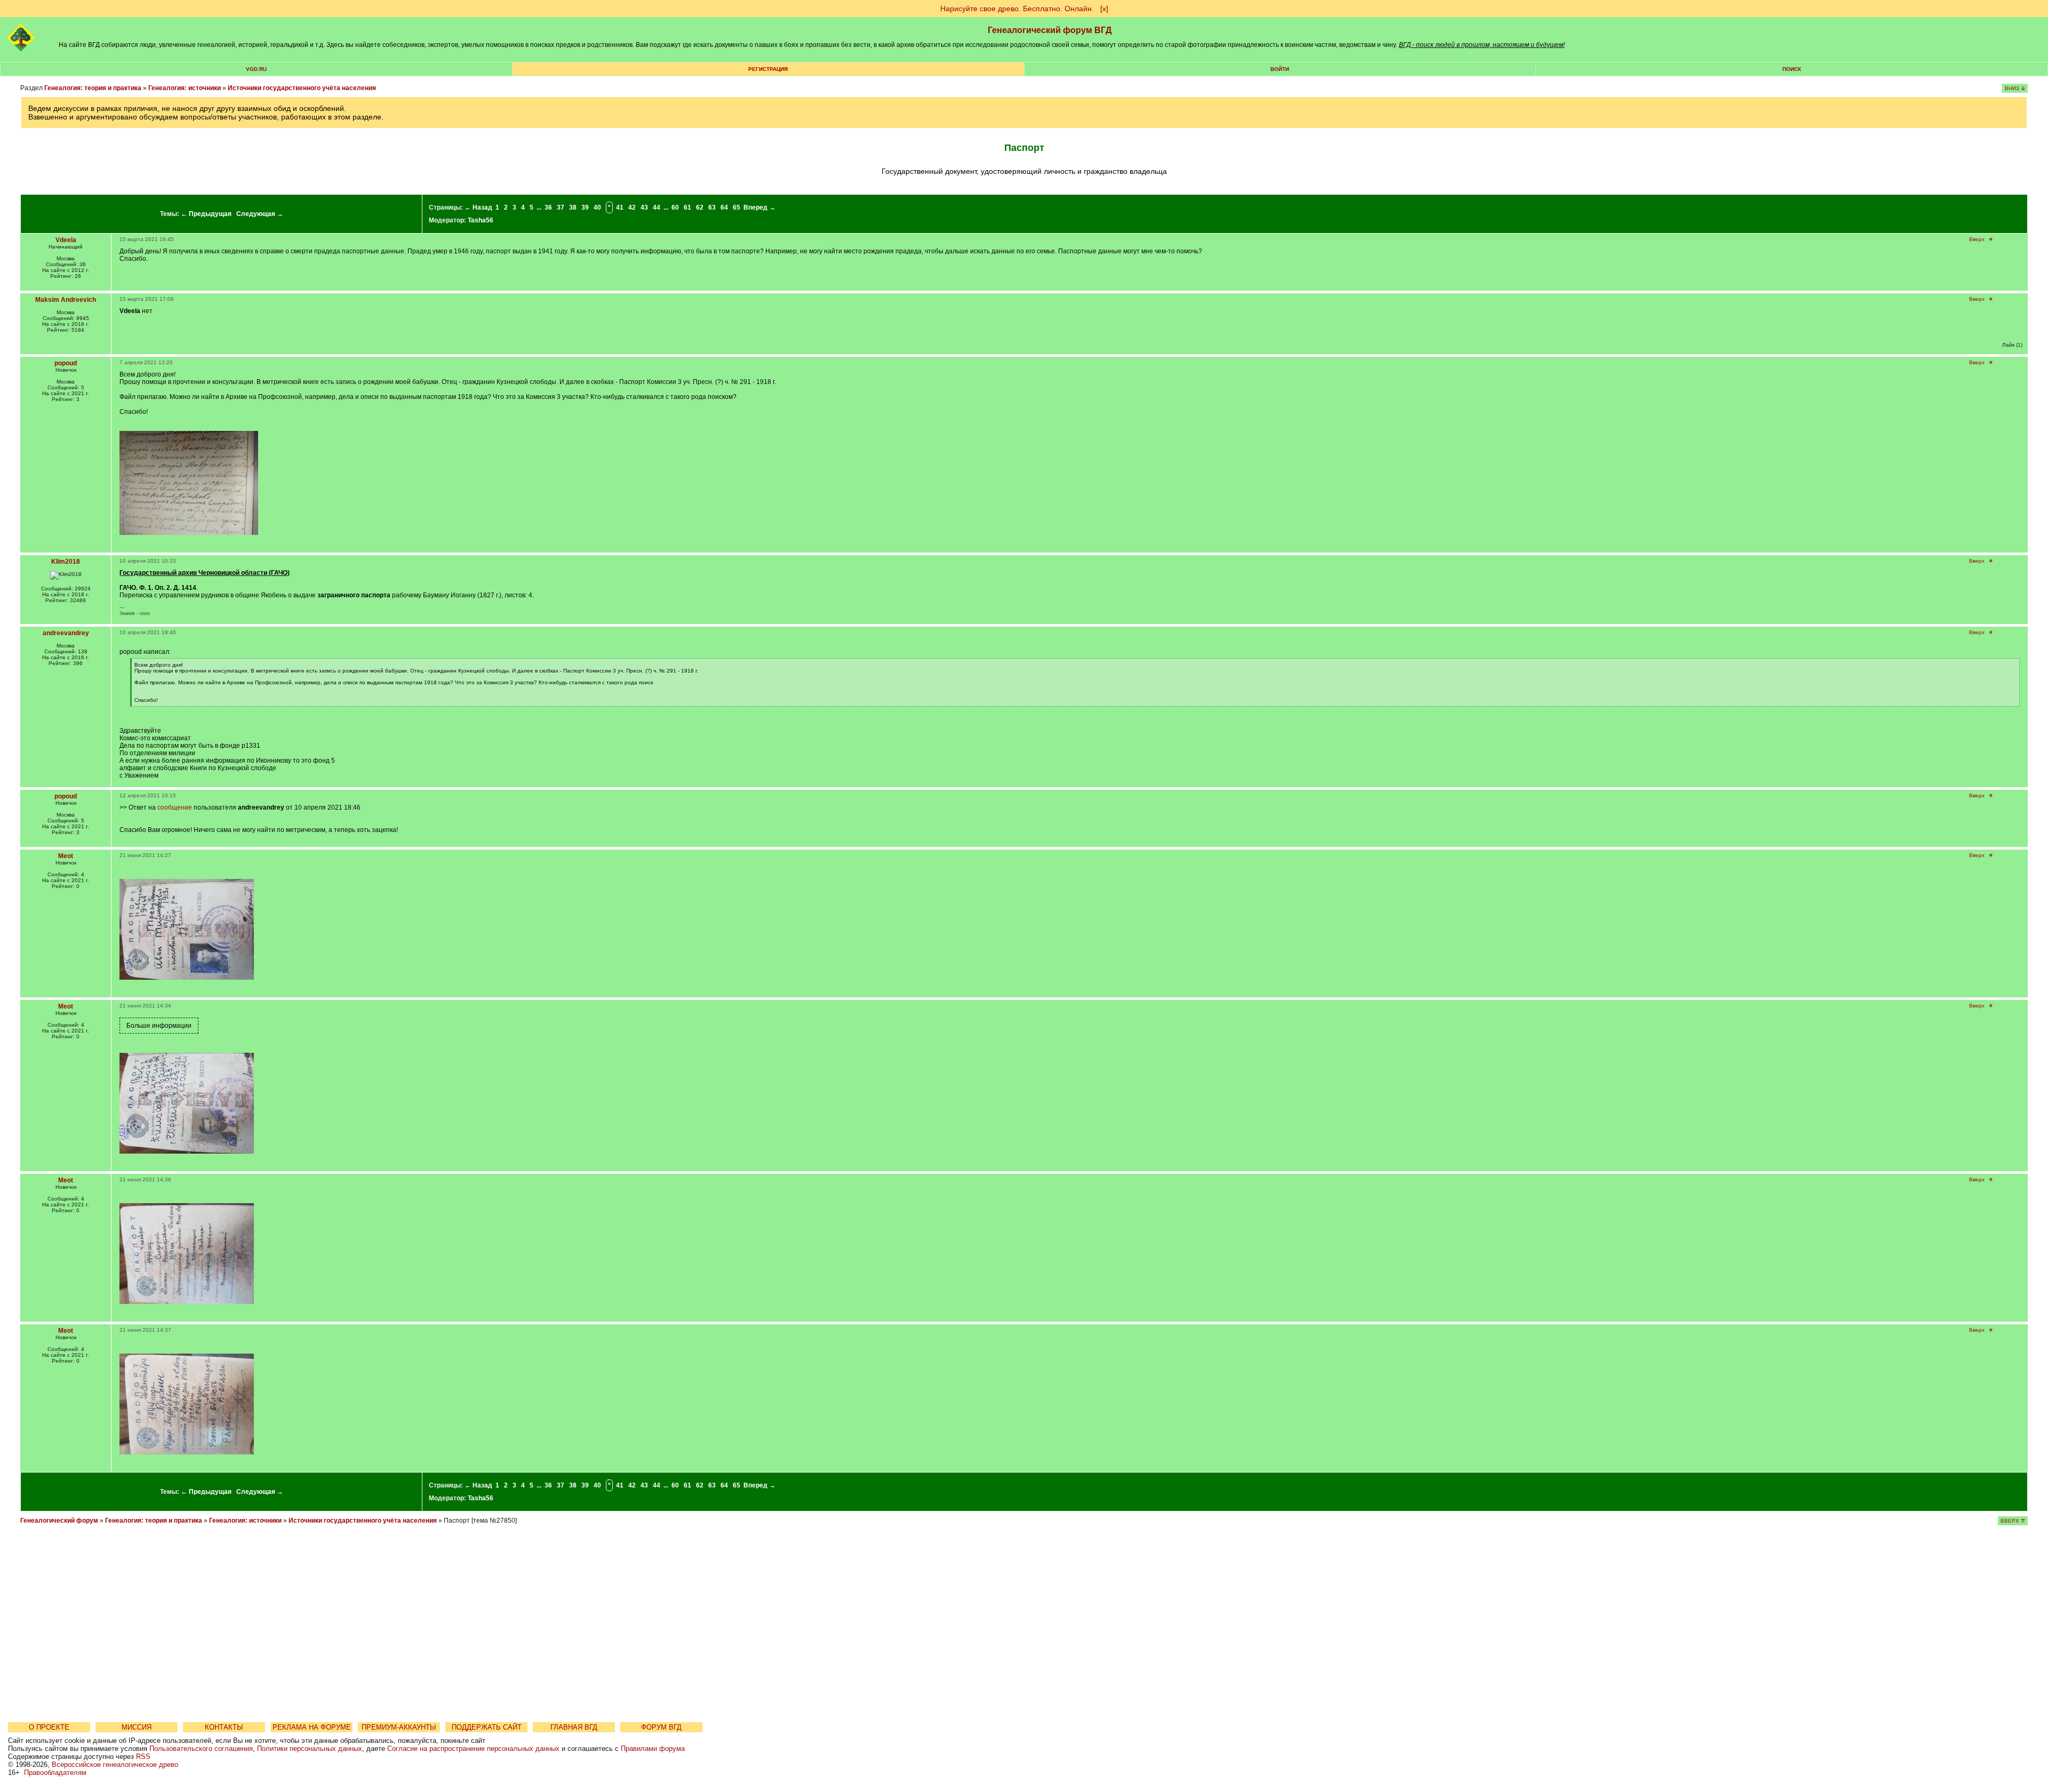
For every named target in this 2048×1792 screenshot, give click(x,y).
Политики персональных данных (310, 1749)
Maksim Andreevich (66, 300)
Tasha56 (481, 220)
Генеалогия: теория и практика (93, 88)
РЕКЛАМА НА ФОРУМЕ (312, 1727)
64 (724, 207)
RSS (143, 1757)
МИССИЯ (137, 1727)
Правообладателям (55, 1773)
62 (700, 207)
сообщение (175, 807)
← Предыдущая (206, 214)
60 (675, 207)
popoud (66, 363)
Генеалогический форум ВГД (1050, 30)
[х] (1104, 9)
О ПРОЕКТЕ (49, 1727)
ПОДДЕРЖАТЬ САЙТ (487, 1727)
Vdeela (66, 240)
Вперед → (759, 207)
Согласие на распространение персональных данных (473, 1749)
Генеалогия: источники (185, 88)
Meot (66, 856)
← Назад (478, 207)
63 (712, 207)
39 (585, 207)
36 (548, 207)
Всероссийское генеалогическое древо (115, 1765)
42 (632, 207)
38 (573, 207)
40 (597, 207)
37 (561, 207)
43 (644, 207)
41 (620, 207)
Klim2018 (66, 562)
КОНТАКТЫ (224, 1727)
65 (737, 207)
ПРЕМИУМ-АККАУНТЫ (399, 1727)
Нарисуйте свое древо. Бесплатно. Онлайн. (1017, 9)
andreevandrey (66, 633)
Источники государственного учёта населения (302, 88)
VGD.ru (256, 69)
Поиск (1792, 69)
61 (687, 207)
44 (657, 207)
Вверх (1977, 239)
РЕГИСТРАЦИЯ (768, 69)
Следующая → (260, 214)
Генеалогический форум (59, 1521)
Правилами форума (653, 1749)
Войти (1280, 69)
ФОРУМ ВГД (661, 1727)
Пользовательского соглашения (201, 1749)
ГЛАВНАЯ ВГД (574, 1727)
